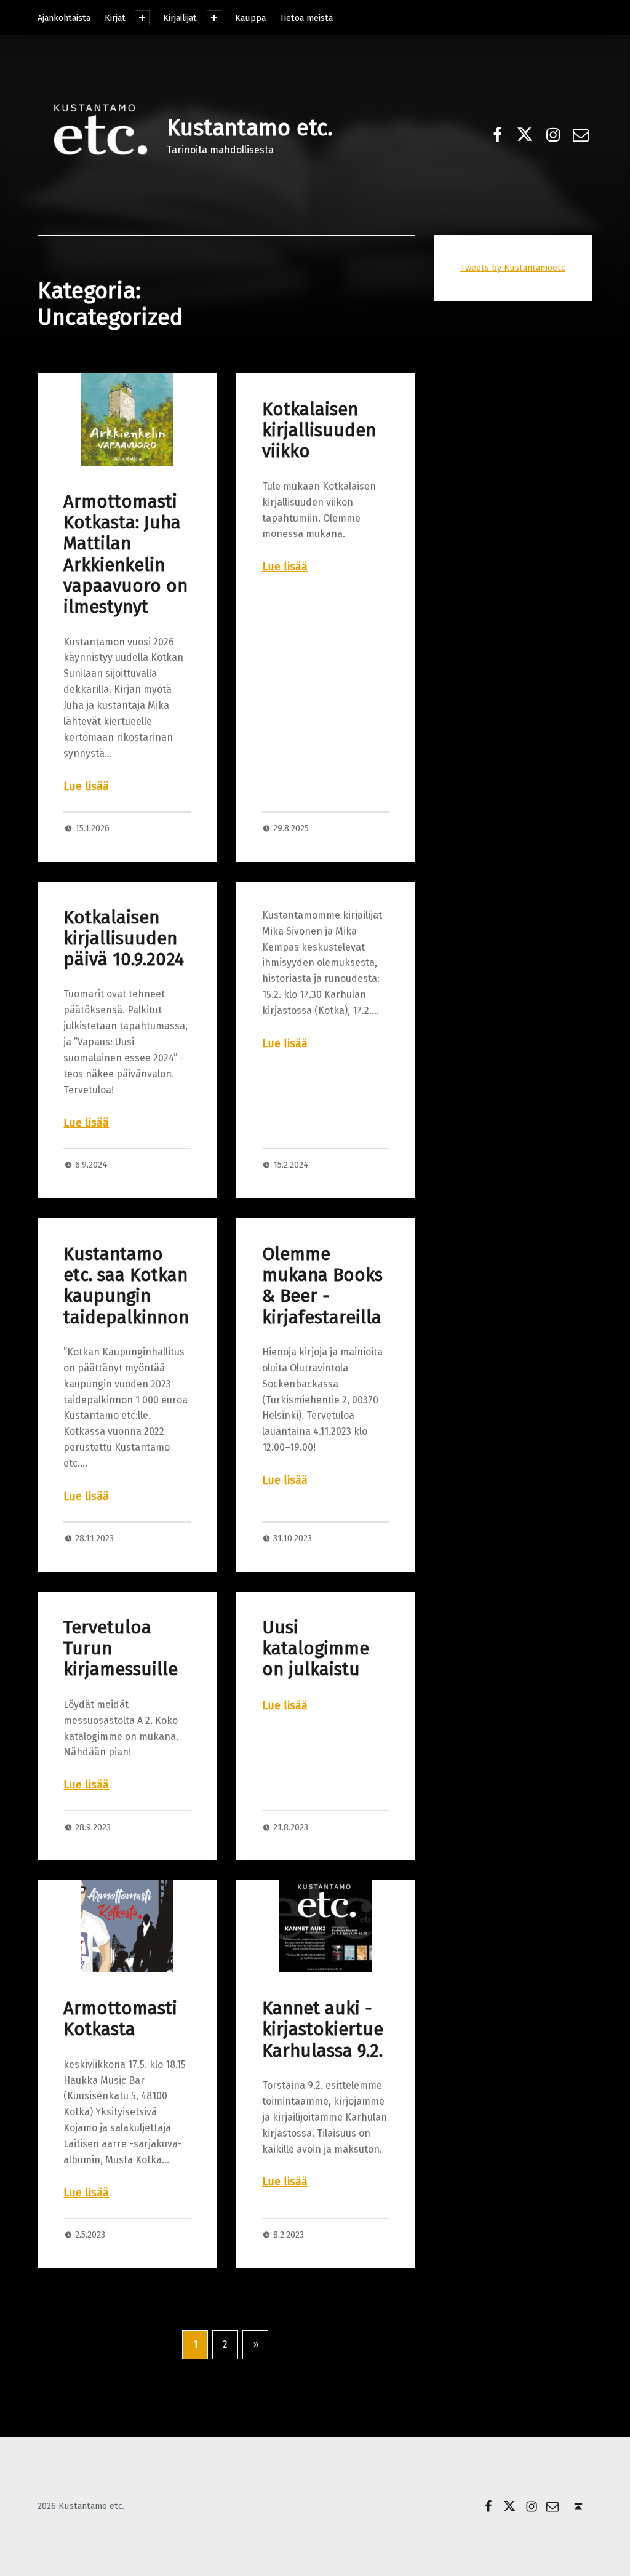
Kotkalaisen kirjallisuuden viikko (319, 431)
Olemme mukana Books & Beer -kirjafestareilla (322, 1286)
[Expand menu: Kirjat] (142, 18)
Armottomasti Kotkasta (120, 2019)
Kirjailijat (180, 18)
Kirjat (115, 18)
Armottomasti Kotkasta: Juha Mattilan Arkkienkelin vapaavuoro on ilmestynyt (126, 554)
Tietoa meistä (306, 18)
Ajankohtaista (64, 18)
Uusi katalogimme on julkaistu (316, 1649)
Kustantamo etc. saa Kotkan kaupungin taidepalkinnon (126, 1286)
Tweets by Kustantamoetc (513, 268)
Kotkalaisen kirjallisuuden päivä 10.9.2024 (124, 939)
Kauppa (250, 18)
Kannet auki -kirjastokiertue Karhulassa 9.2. (323, 2030)
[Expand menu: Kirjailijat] (214, 18)
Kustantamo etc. (250, 128)
